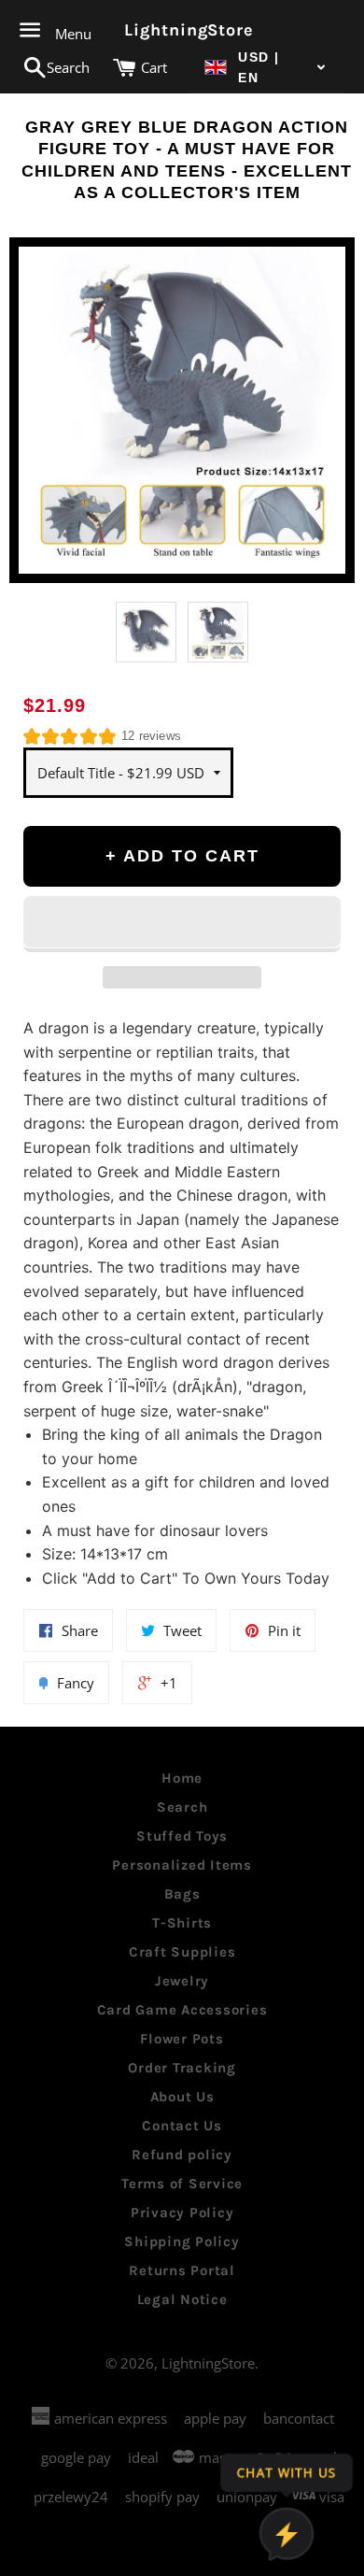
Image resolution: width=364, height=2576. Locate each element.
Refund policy (182, 2155)
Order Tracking (182, 2068)
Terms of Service (182, 2184)
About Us (182, 2097)
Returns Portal (182, 2270)
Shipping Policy (182, 2242)
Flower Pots (182, 2039)
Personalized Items (182, 1865)
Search (182, 1807)
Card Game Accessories (182, 2010)
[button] (266, 68)
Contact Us (182, 2126)
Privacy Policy (182, 2213)
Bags (182, 1894)
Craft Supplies (182, 1952)
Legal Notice (182, 2299)
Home (182, 1778)
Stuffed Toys (182, 1836)
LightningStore (182, 30)
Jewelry (182, 1981)
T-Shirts (182, 1923)
